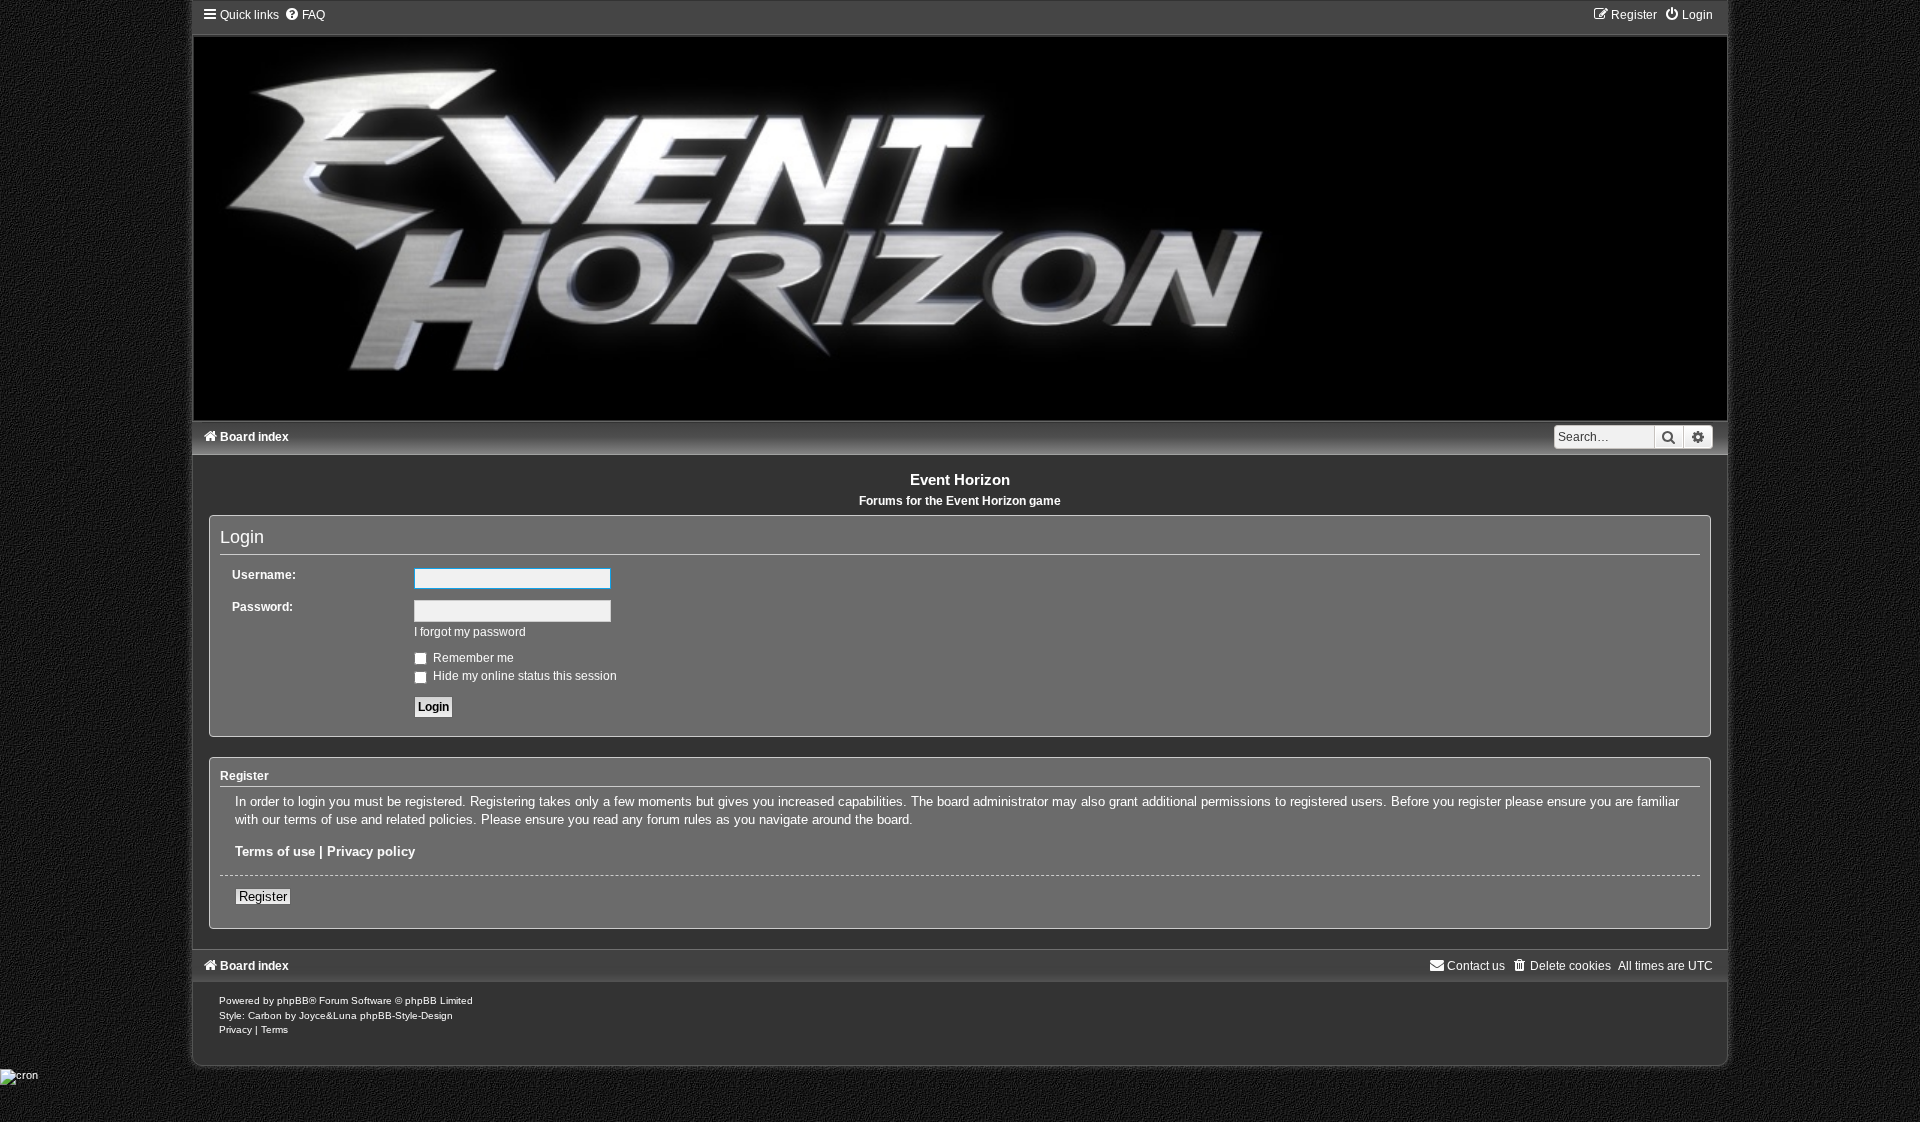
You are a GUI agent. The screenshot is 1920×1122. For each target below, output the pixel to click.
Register (263, 896)
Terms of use (275, 851)
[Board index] (959, 213)
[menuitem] (304, 15)
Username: (264, 575)
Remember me (472, 658)
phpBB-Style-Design (406, 1015)
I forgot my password (470, 632)
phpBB (293, 1000)
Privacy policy (371, 851)
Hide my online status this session (523, 676)
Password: (262, 607)
